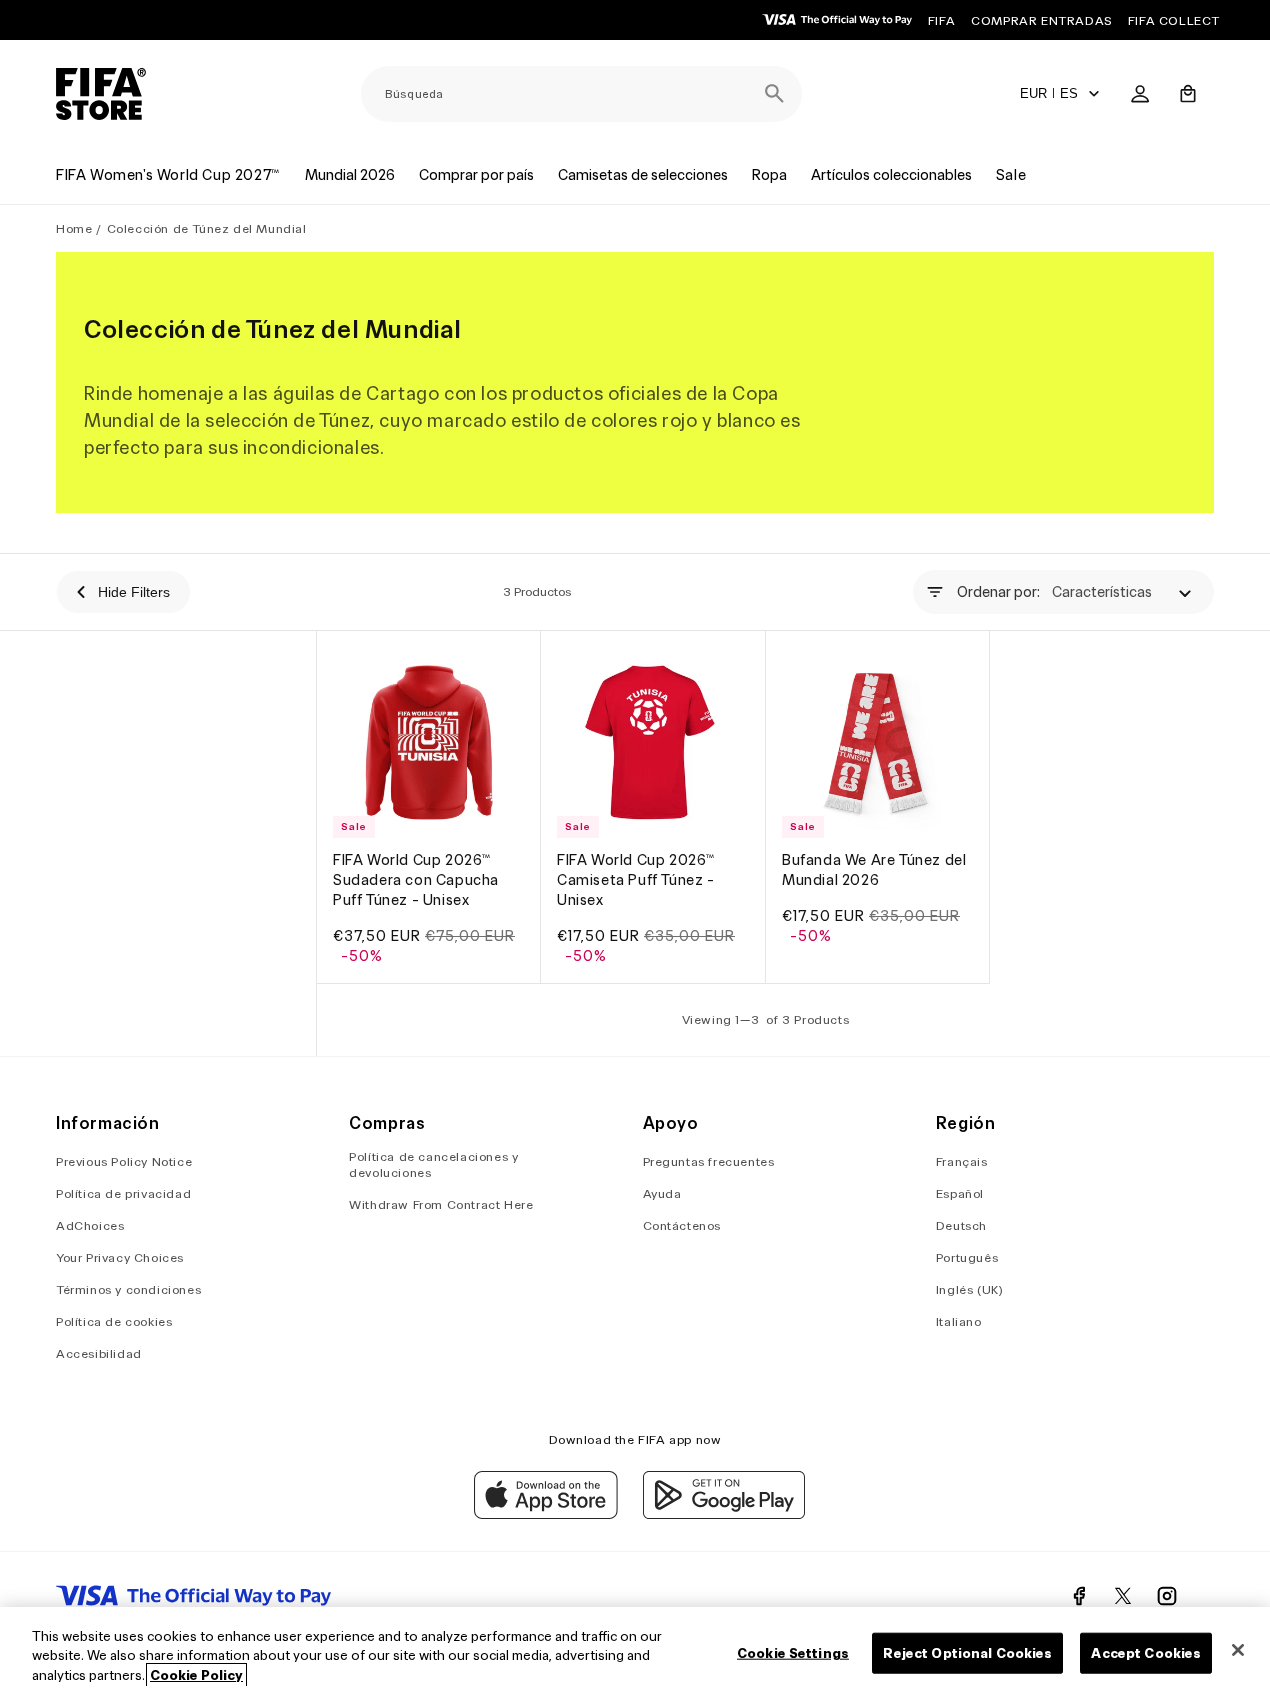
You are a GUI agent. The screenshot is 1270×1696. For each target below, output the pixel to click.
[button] (1188, 94)
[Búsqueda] (774, 94)
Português (967, 1258)
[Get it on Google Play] (724, 1514)
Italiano (959, 1322)
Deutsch (961, 1226)
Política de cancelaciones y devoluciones (433, 1165)
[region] (635, 1651)
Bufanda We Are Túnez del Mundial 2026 (874, 871)
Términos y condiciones (128, 1290)
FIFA (941, 20)
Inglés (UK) (970, 1290)
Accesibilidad (99, 1354)
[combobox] (581, 94)
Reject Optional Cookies (967, 1652)
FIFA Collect (1174, 20)
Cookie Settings (793, 1652)
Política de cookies (114, 1322)
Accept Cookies (1146, 1652)
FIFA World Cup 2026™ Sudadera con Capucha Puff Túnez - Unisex (416, 881)
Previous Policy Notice (124, 1162)
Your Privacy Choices (120, 1258)
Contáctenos (682, 1226)
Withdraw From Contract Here (441, 1205)
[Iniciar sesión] (1140, 94)
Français (962, 1162)
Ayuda (662, 1194)
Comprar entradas (1041, 20)
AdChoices (90, 1226)
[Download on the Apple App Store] (546, 1514)
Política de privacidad (123, 1194)
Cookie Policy (196, 1675)
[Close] (1238, 1650)
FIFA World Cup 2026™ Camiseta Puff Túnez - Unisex (636, 881)
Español (960, 1194)
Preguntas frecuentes (709, 1162)
